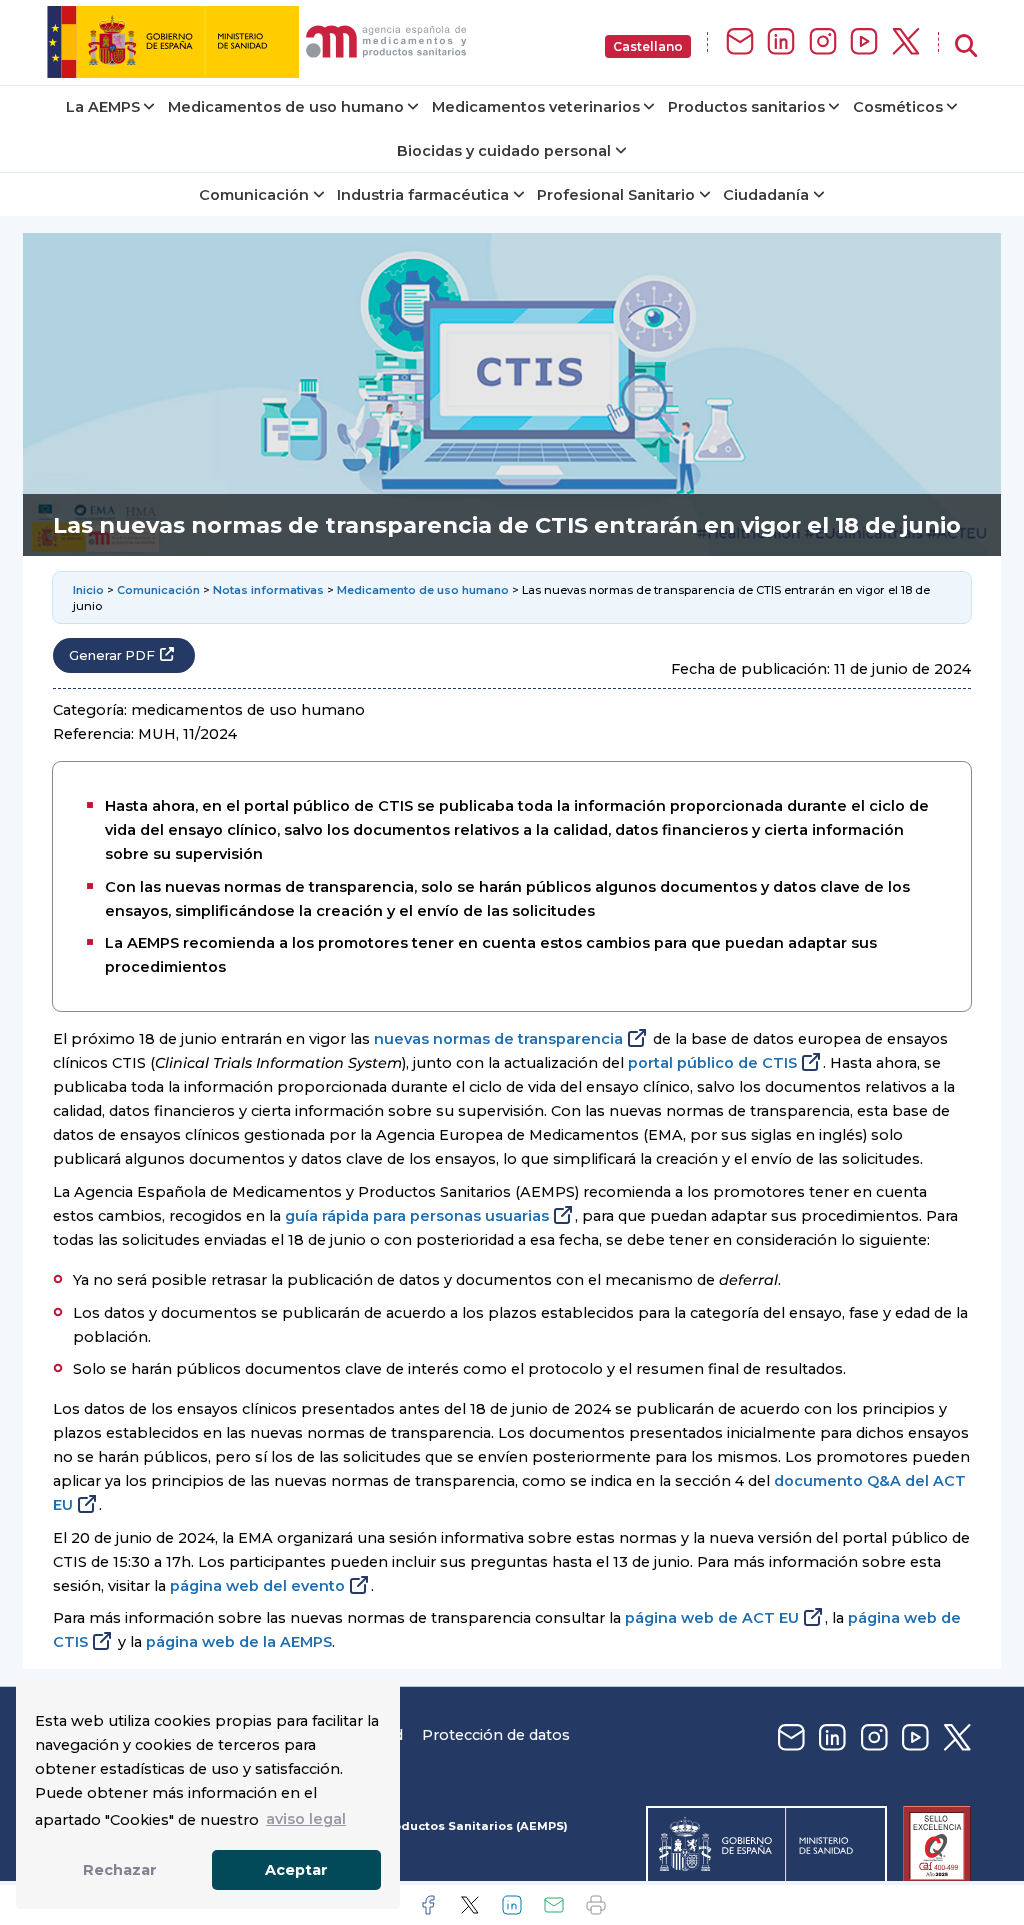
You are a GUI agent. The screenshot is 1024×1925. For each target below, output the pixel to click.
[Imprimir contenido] (596, 1905)
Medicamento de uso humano (423, 590)
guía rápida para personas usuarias (417, 1216)
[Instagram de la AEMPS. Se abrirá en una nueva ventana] (823, 42)
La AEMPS (103, 107)
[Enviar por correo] (554, 1905)
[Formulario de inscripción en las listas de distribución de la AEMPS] (740, 42)
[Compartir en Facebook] (428, 1905)
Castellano (648, 46)
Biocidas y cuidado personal (504, 151)
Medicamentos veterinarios (536, 107)
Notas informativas (268, 590)
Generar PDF (112, 655)
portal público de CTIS (712, 1063)
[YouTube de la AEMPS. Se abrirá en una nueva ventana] (864, 42)
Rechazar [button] (120, 1870)
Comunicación (254, 195)
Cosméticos (898, 107)
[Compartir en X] (470, 1905)
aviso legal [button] (306, 1819)
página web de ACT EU (712, 1618)
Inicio (88, 590)
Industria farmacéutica (423, 195)
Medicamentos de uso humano (286, 107)
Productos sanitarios (746, 107)
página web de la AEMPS (239, 1642)
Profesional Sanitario (616, 195)
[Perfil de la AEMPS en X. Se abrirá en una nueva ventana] (906, 42)
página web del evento (257, 1586)
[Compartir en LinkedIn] (512, 1905)
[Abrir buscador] (966, 46)
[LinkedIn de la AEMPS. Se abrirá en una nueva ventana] (781, 42)
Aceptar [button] (296, 1870)
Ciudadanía (766, 195)
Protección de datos (496, 1735)
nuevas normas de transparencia (498, 1039)
